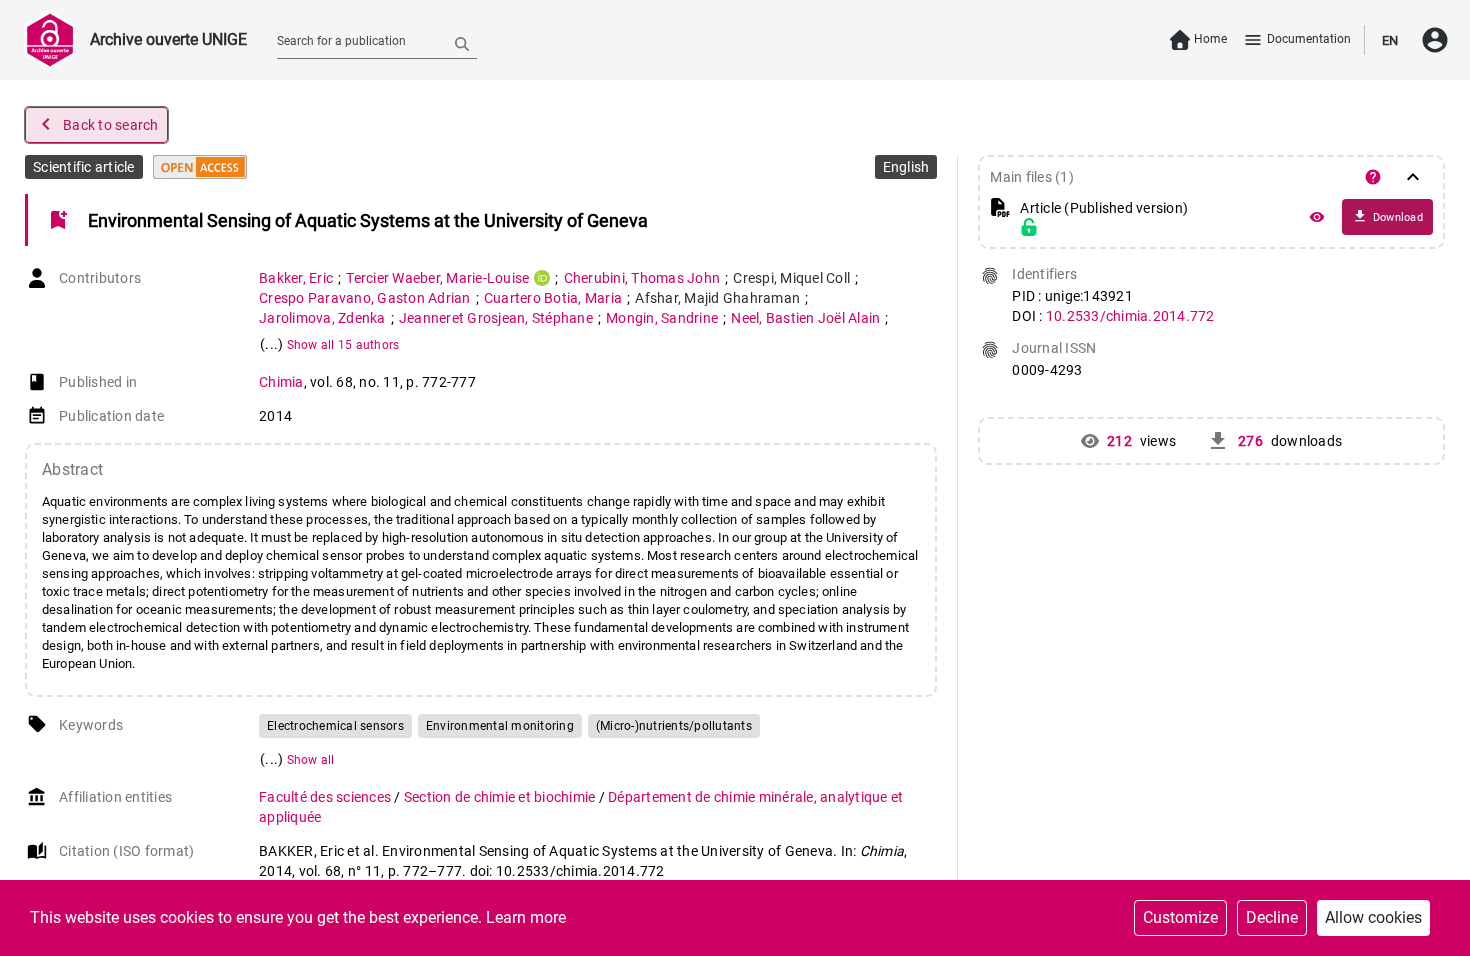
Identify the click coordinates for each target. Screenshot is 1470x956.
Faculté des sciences (326, 797)
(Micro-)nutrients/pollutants (674, 726)
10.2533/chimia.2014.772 (1130, 316)
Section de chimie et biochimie (501, 797)
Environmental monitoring (500, 726)
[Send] (462, 43)
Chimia (281, 382)
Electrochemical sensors (335, 726)
